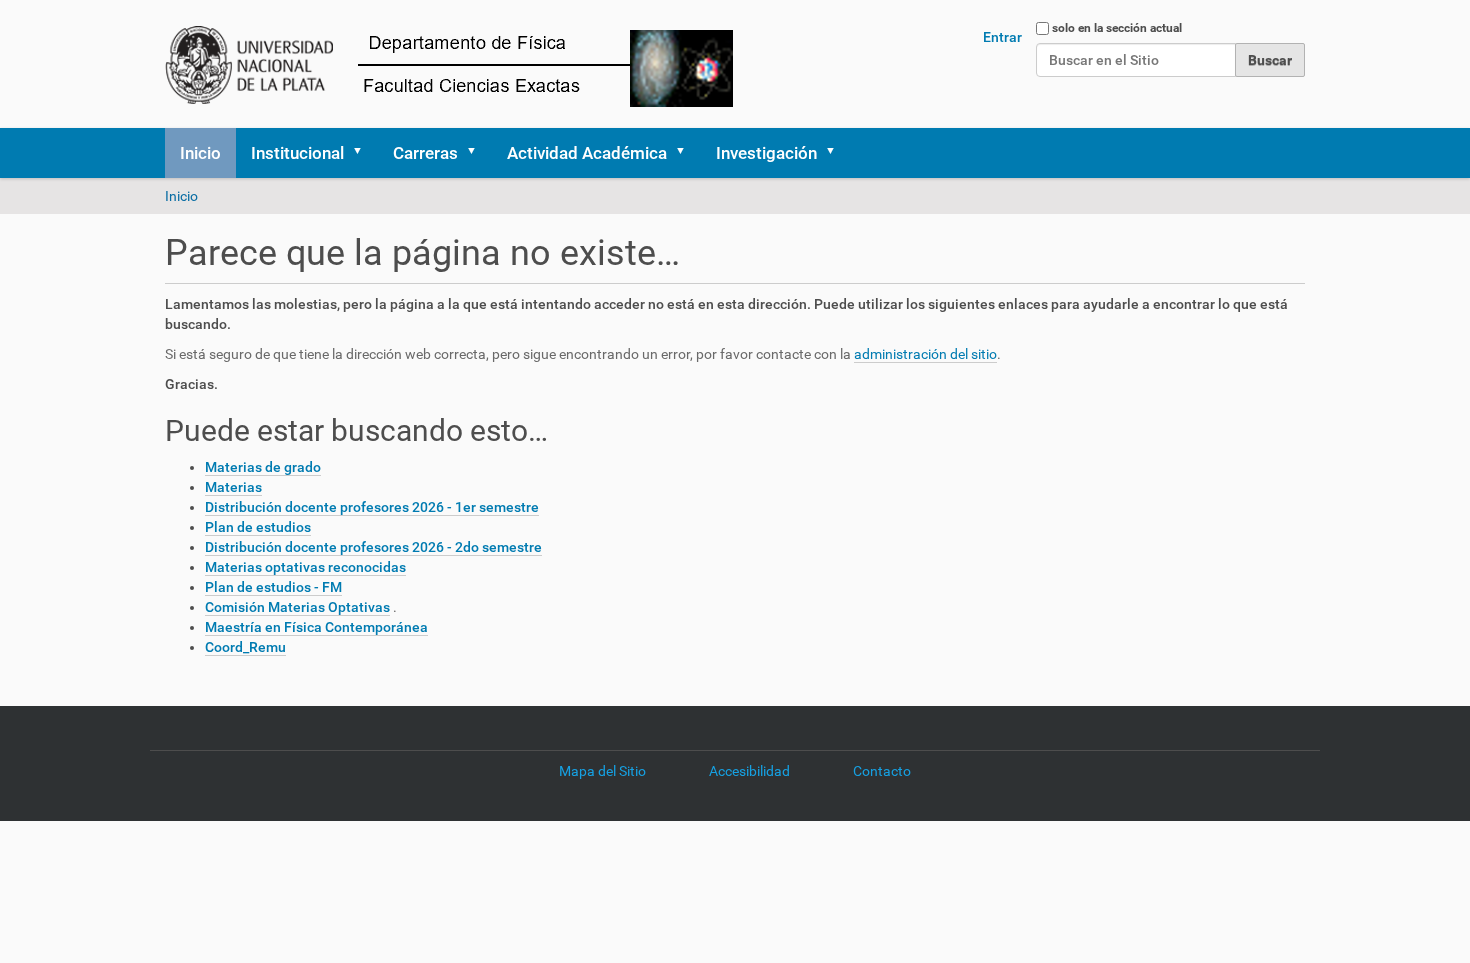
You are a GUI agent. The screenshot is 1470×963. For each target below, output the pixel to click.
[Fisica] (466, 64)
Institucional (297, 153)
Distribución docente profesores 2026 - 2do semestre (373, 547)
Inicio (200, 153)
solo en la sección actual (1117, 28)
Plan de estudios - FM (273, 587)
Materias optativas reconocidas (305, 567)
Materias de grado (263, 467)
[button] (364, 153)
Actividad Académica (587, 153)
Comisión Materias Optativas (297, 607)
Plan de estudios (258, 527)
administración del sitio (925, 354)
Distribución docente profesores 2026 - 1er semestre (372, 507)
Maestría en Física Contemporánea (316, 627)
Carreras (425, 153)
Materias (233, 487)
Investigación (766, 153)
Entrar (1002, 37)
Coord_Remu (245, 647)
